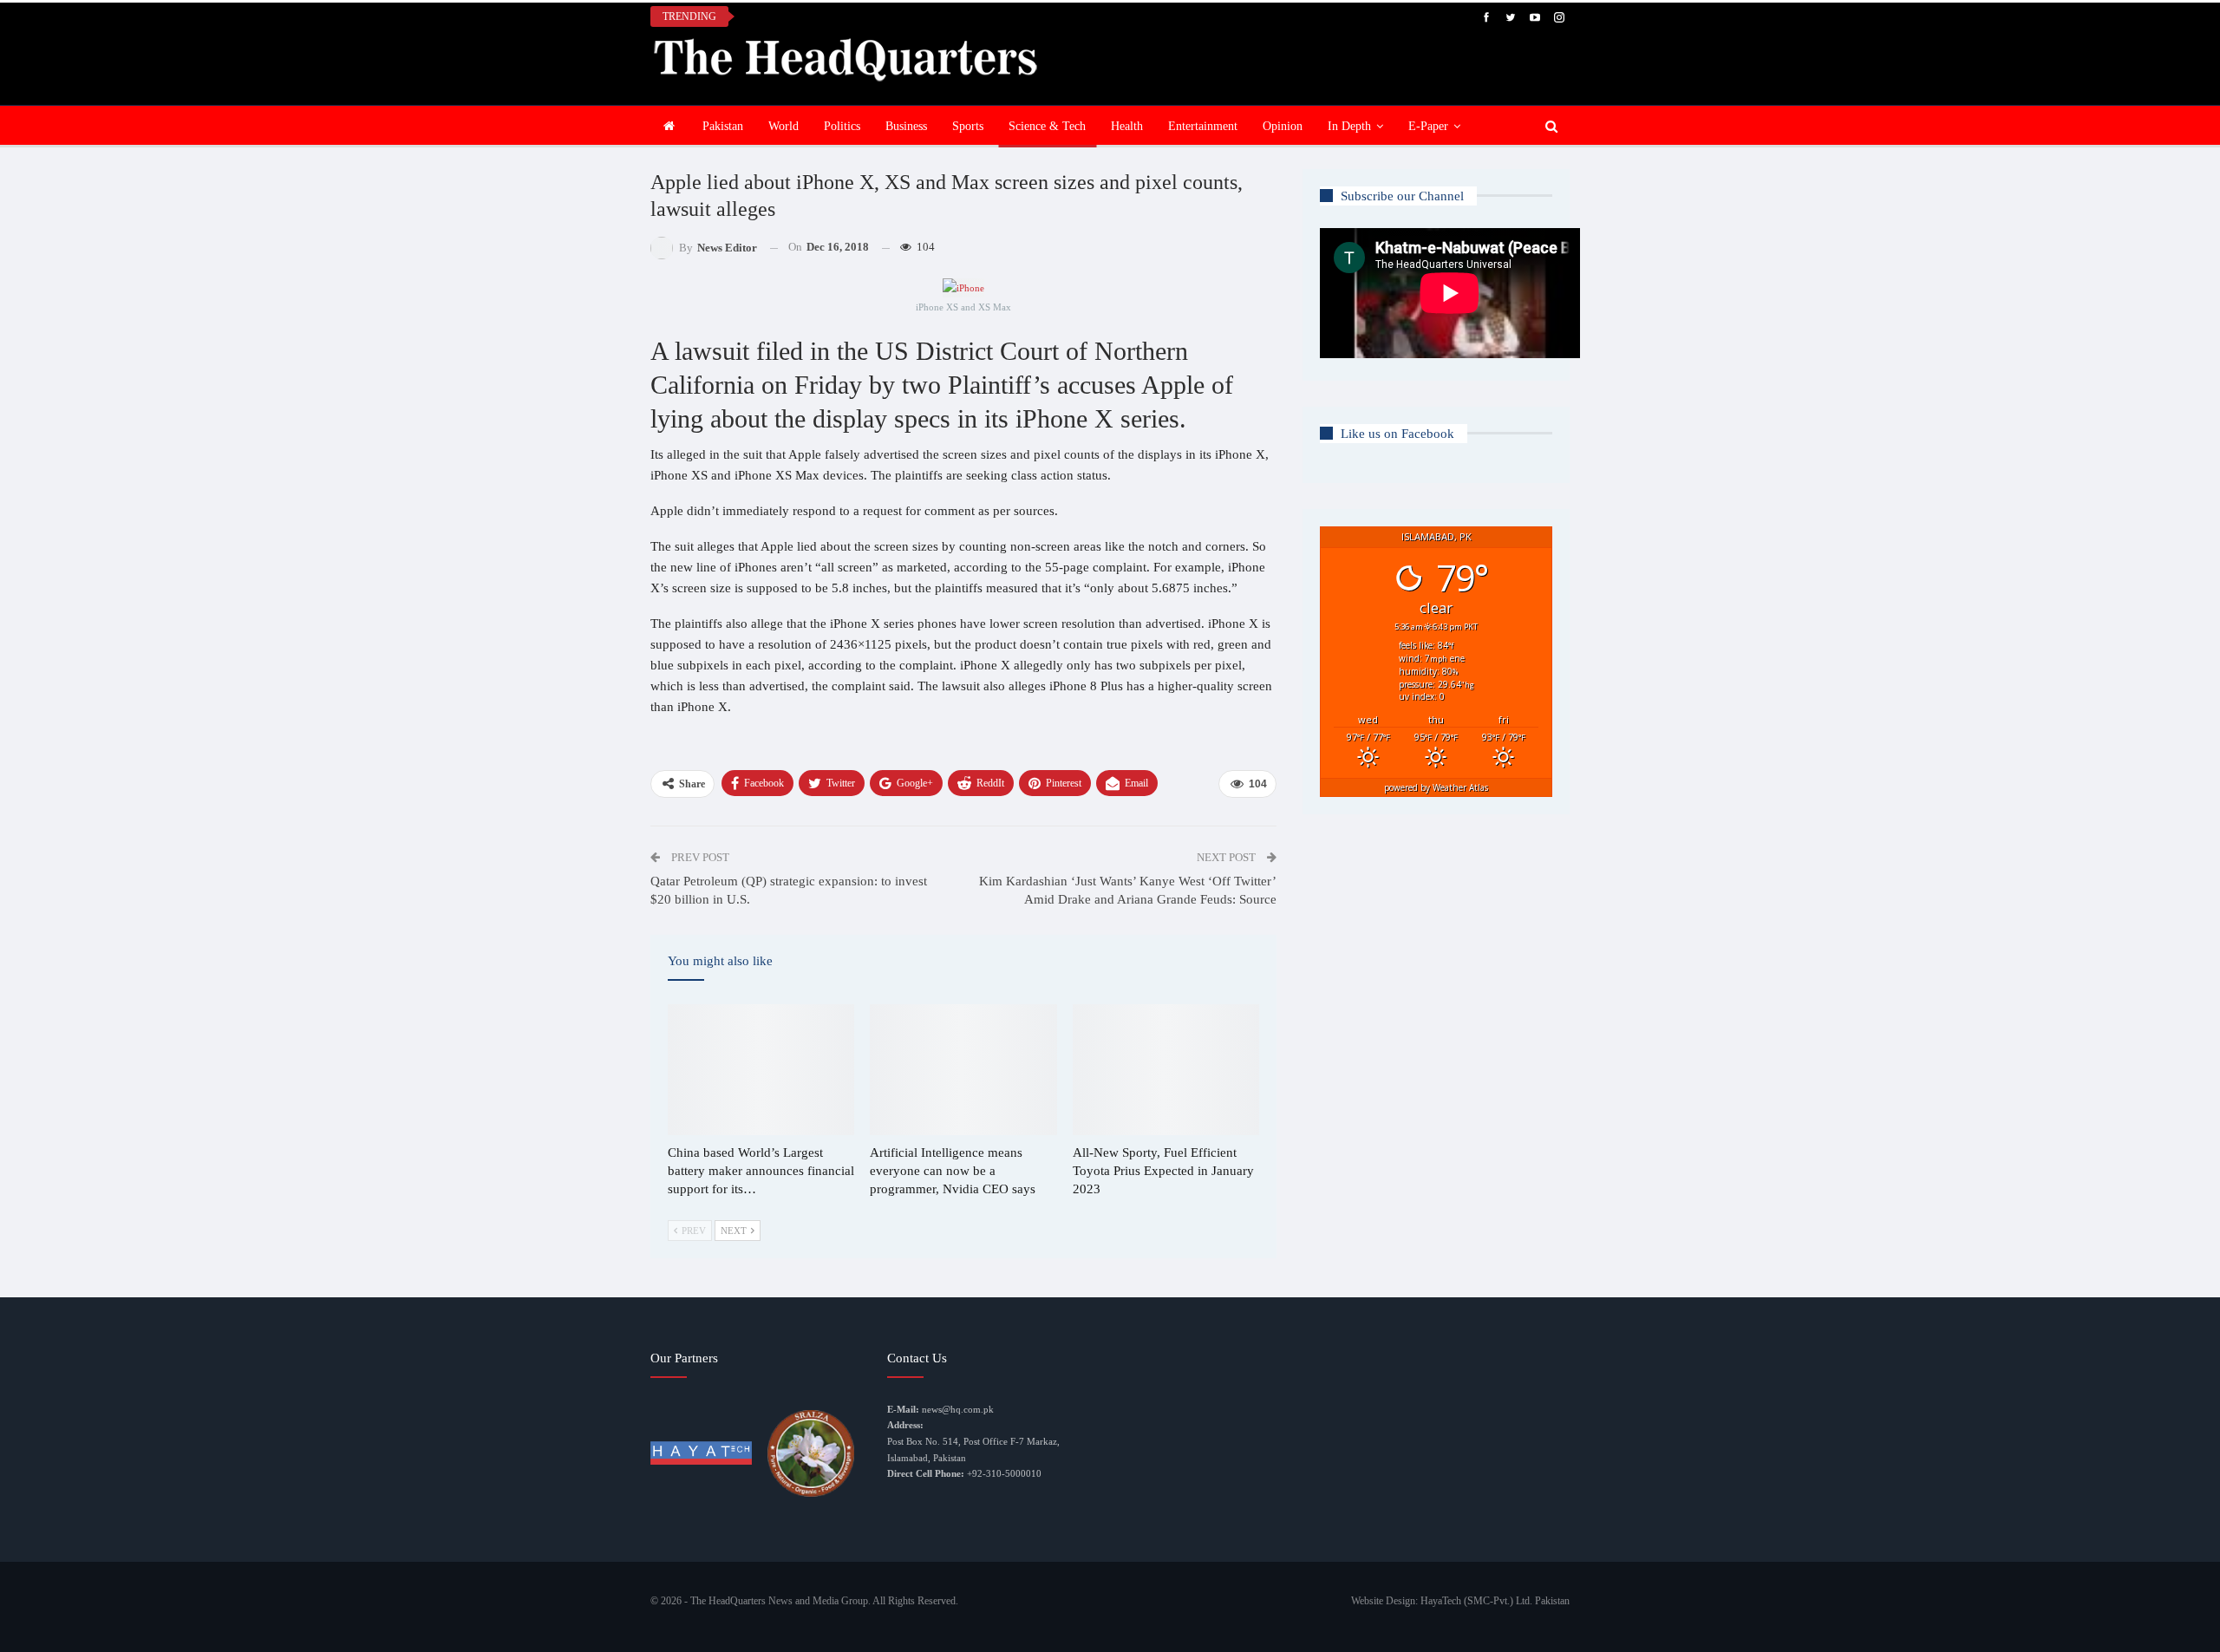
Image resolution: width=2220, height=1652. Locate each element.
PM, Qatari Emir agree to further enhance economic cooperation (921, 16)
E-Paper (1428, 126)
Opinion (1283, 126)
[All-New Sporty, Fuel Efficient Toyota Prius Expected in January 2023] (1166, 1070)
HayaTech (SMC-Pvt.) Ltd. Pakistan (1495, 1601)
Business (906, 126)
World (784, 126)
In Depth (1349, 126)
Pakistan (723, 126)
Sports (968, 126)
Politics (842, 126)
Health (1127, 126)
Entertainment (1203, 126)
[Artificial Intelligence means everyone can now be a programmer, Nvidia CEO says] (963, 1070)
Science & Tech (1047, 126)
